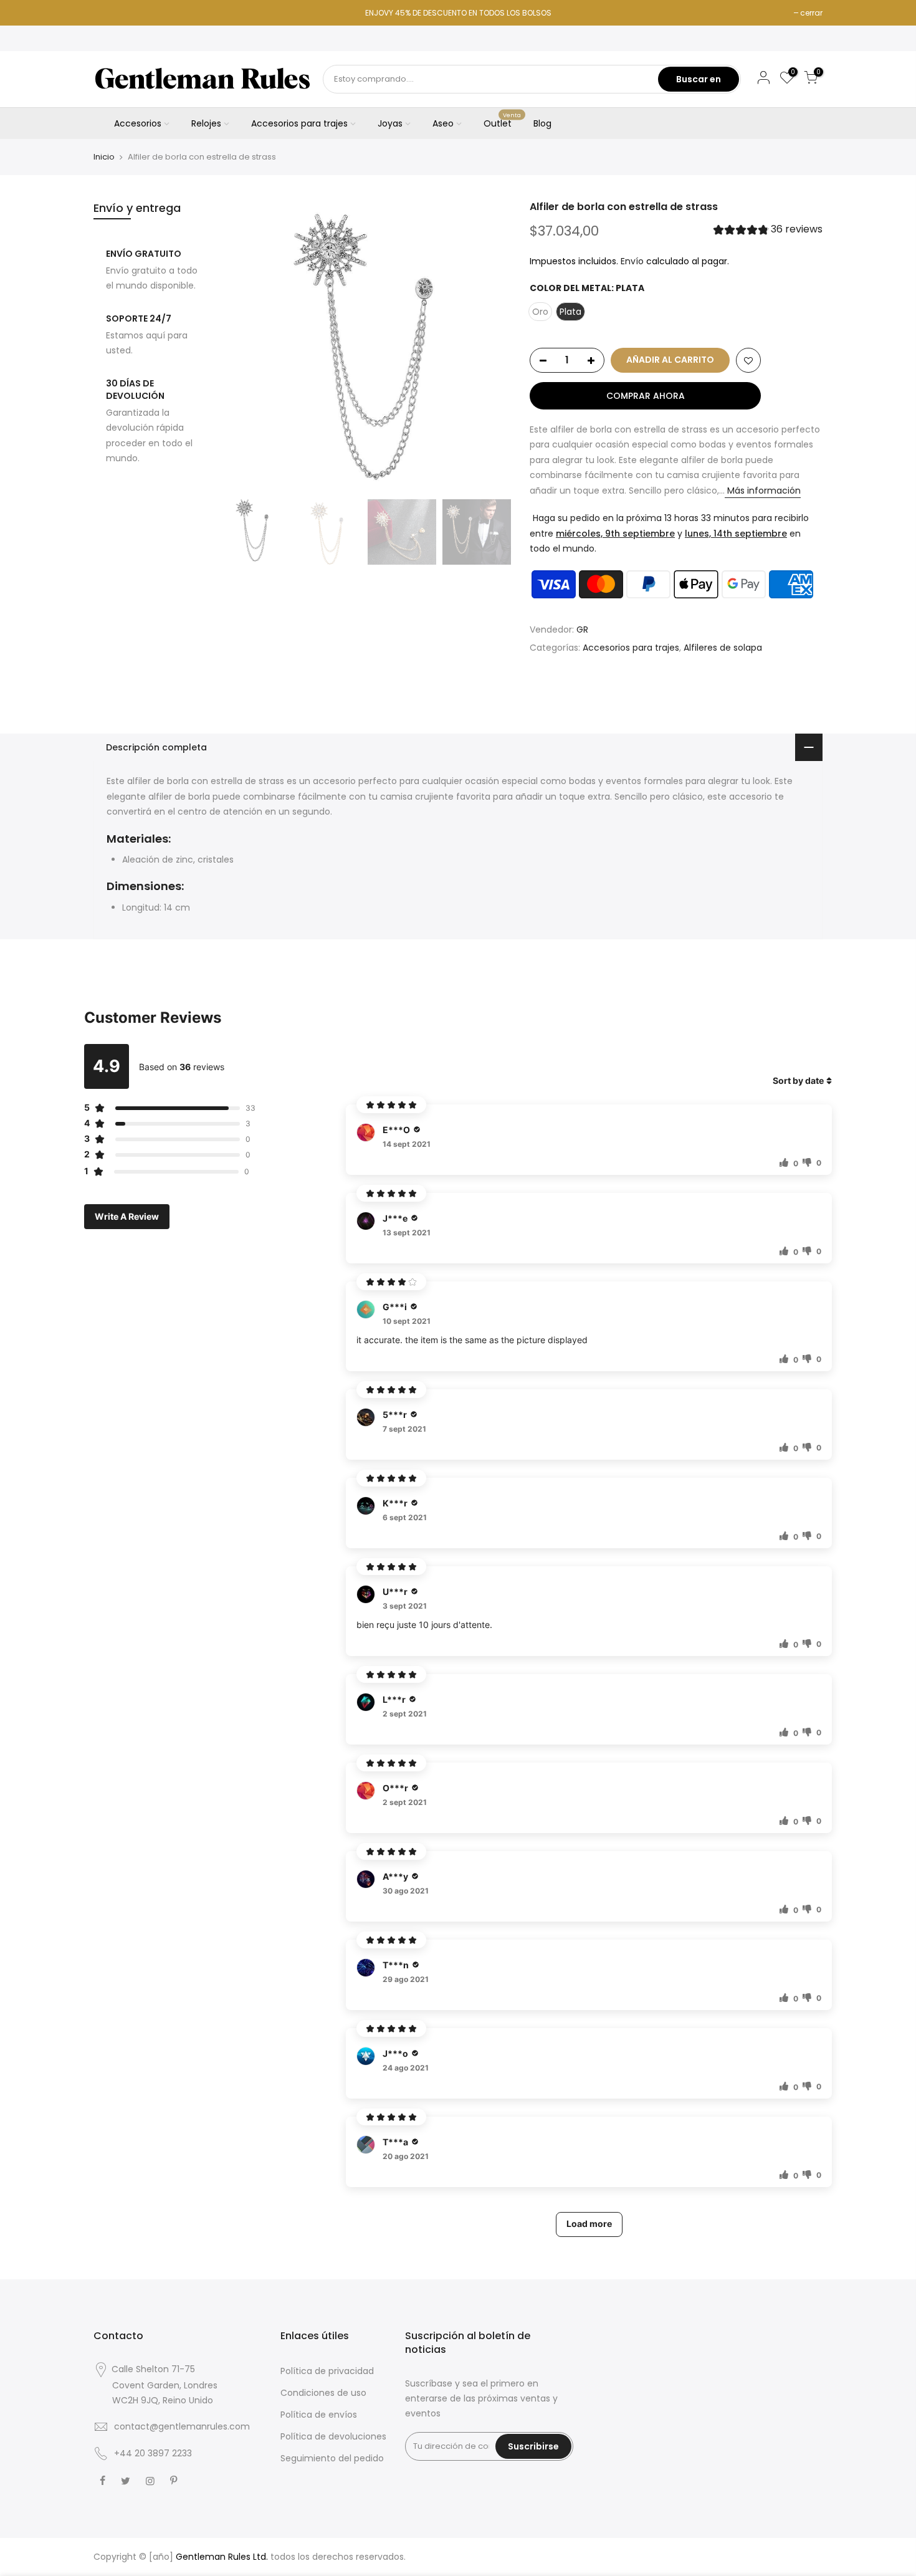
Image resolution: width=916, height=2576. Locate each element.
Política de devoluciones (333, 2436)
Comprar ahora (646, 396)
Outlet (503, 121)
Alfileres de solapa (723, 648)
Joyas (390, 123)
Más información (763, 491)
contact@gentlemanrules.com (182, 2426)
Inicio (104, 157)
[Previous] (240, 347)
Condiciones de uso (323, 2393)
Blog (542, 123)
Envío (632, 261)
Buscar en (699, 79)
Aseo (443, 123)
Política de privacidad (327, 2371)
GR (582, 630)
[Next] (489, 347)
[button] (768, 231)
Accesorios (138, 123)
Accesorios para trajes (299, 123)
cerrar (811, 13)
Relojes (206, 123)
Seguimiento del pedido (332, 2458)
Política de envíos (319, 2415)
